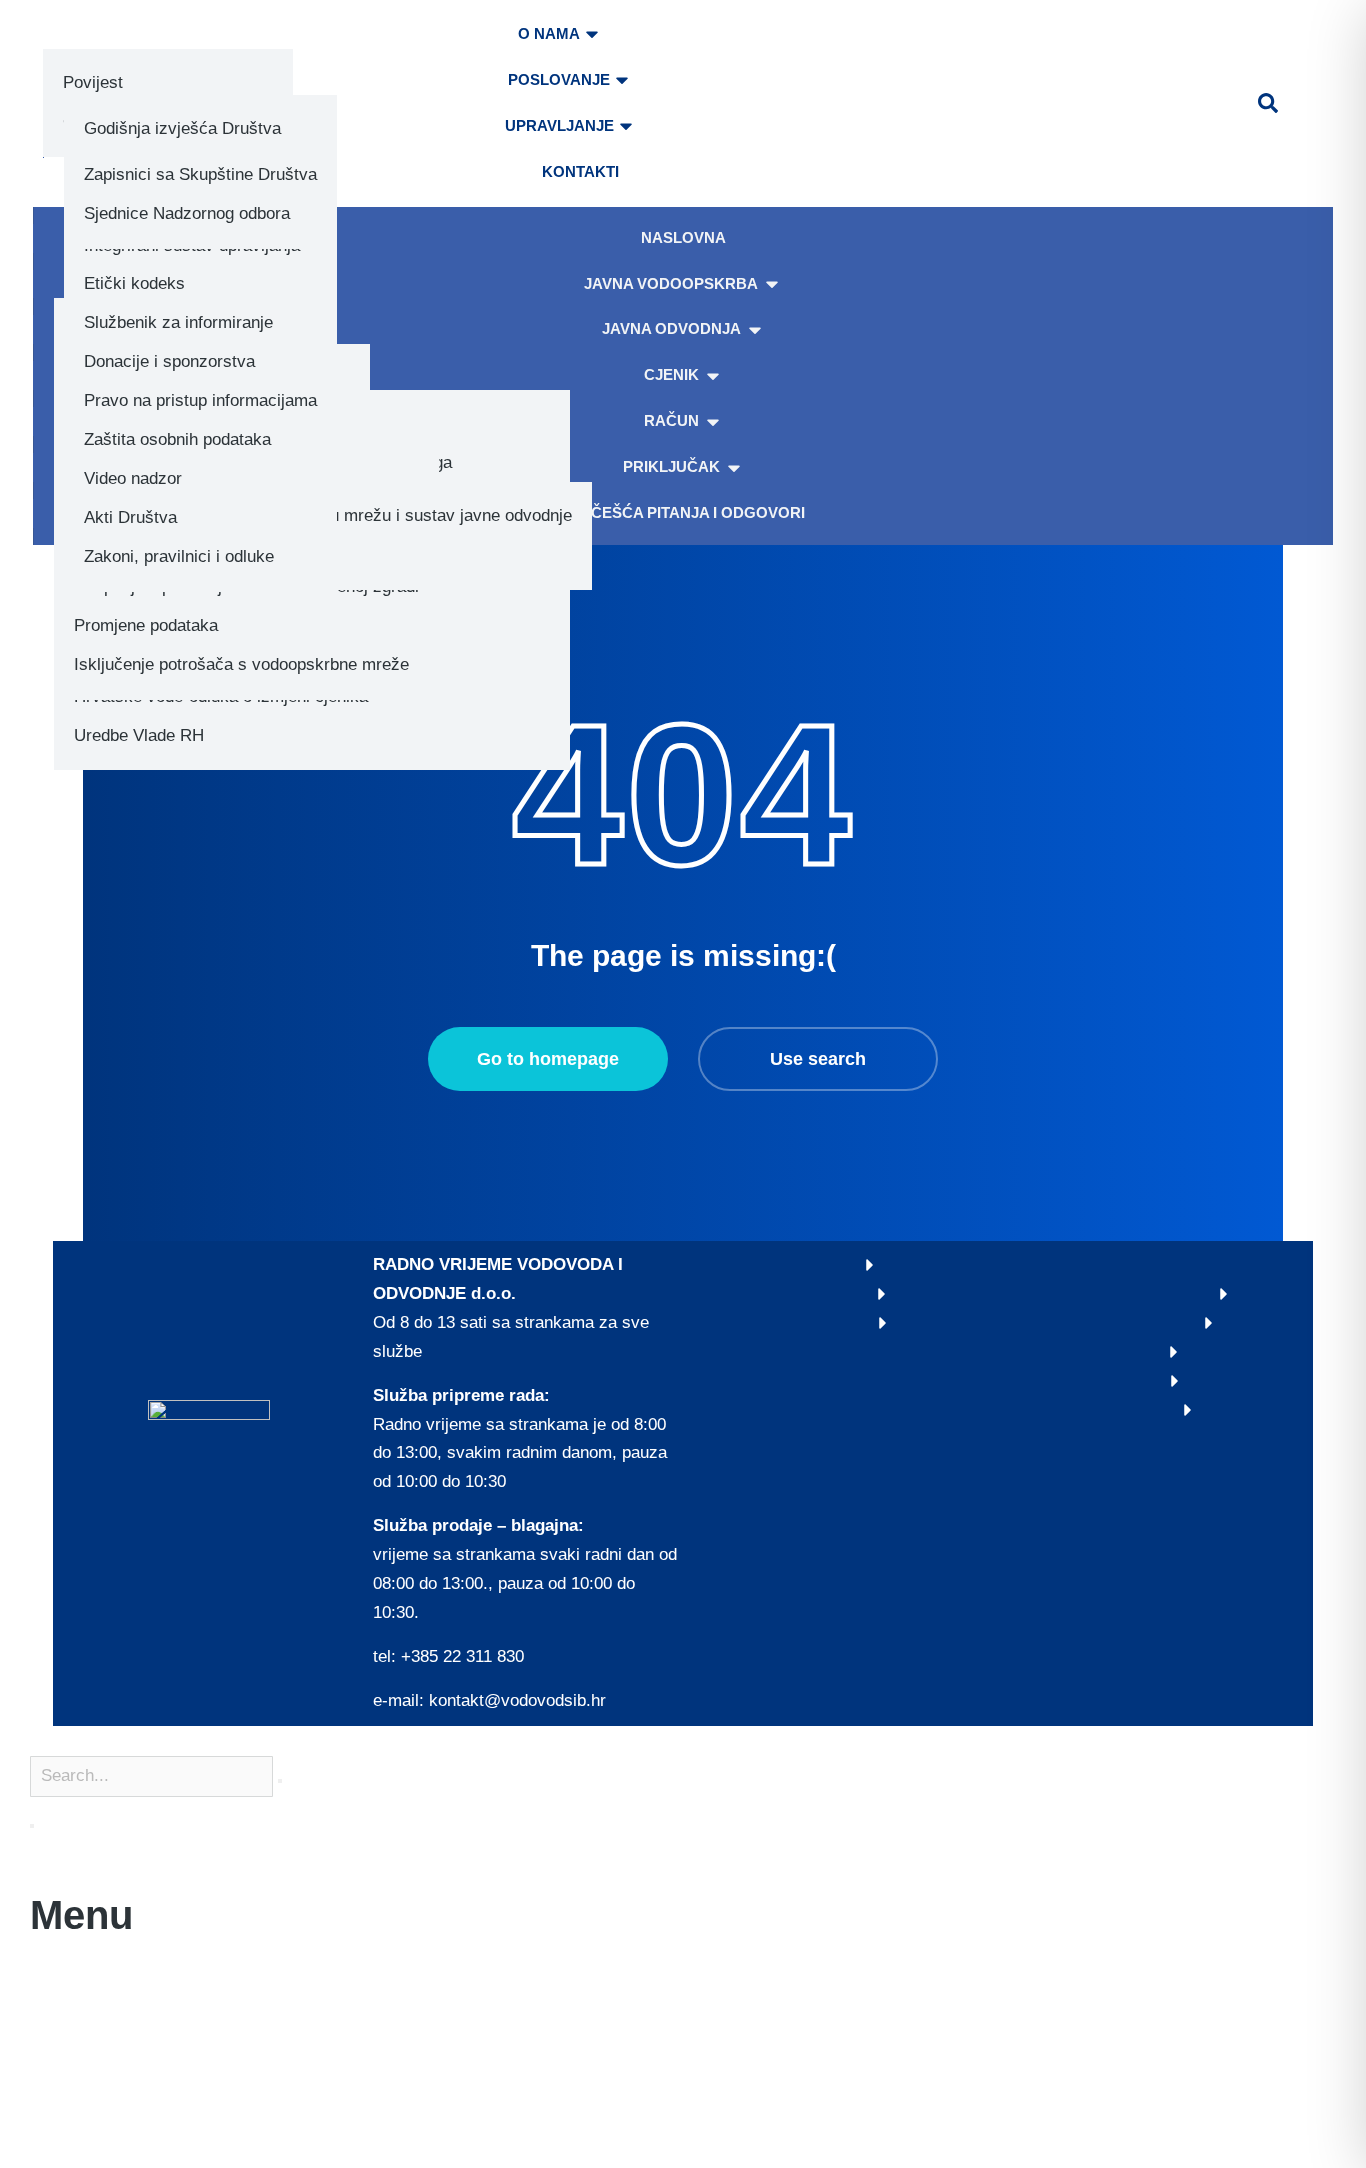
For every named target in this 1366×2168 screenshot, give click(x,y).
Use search (818, 1059)
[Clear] (280, 1781)
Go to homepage (548, 1059)
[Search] (32, 1826)
